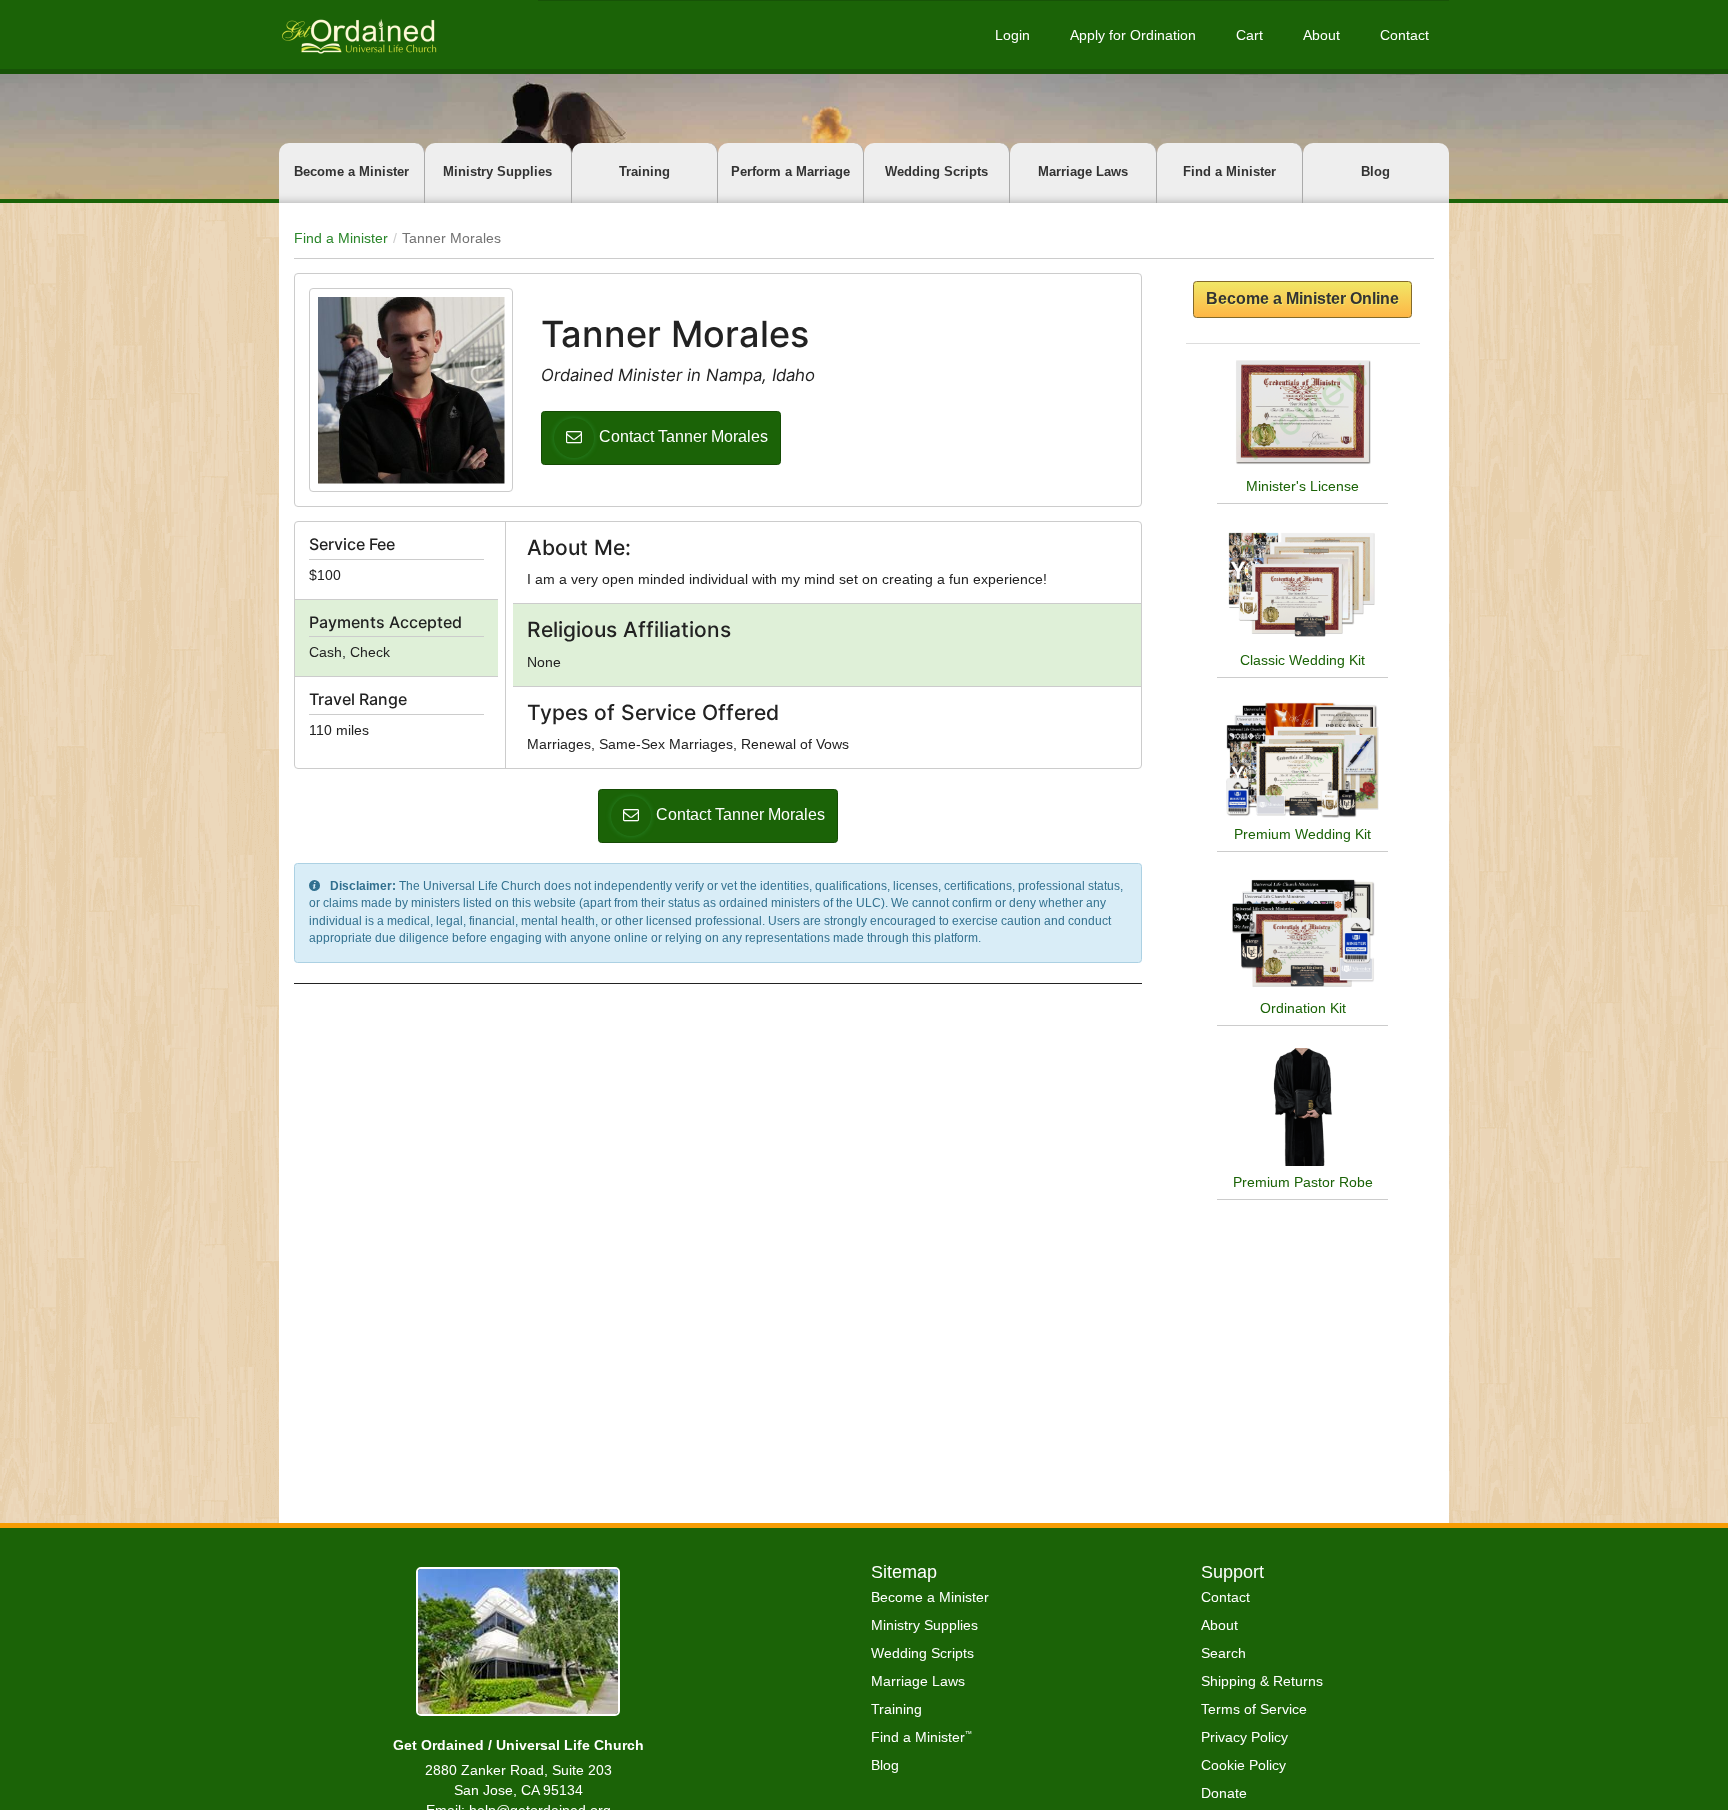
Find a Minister (1229, 171)
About (1321, 35)
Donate (1224, 1793)
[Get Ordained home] (358, 34)
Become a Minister (351, 171)
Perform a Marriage (790, 171)
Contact (1404, 35)
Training (644, 171)
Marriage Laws (1083, 171)
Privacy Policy (1244, 1737)
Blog (1375, 171)
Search (1223, 1653)
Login (1012, 35)
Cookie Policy (1243, 1765)
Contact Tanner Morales (683, 436)
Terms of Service (1254, 1709)
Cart (1249, 35)
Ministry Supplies (497, 171)
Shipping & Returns (1262, 1681)
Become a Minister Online (1302, 298)
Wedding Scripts (936, 171)
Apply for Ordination (1133, 35)
